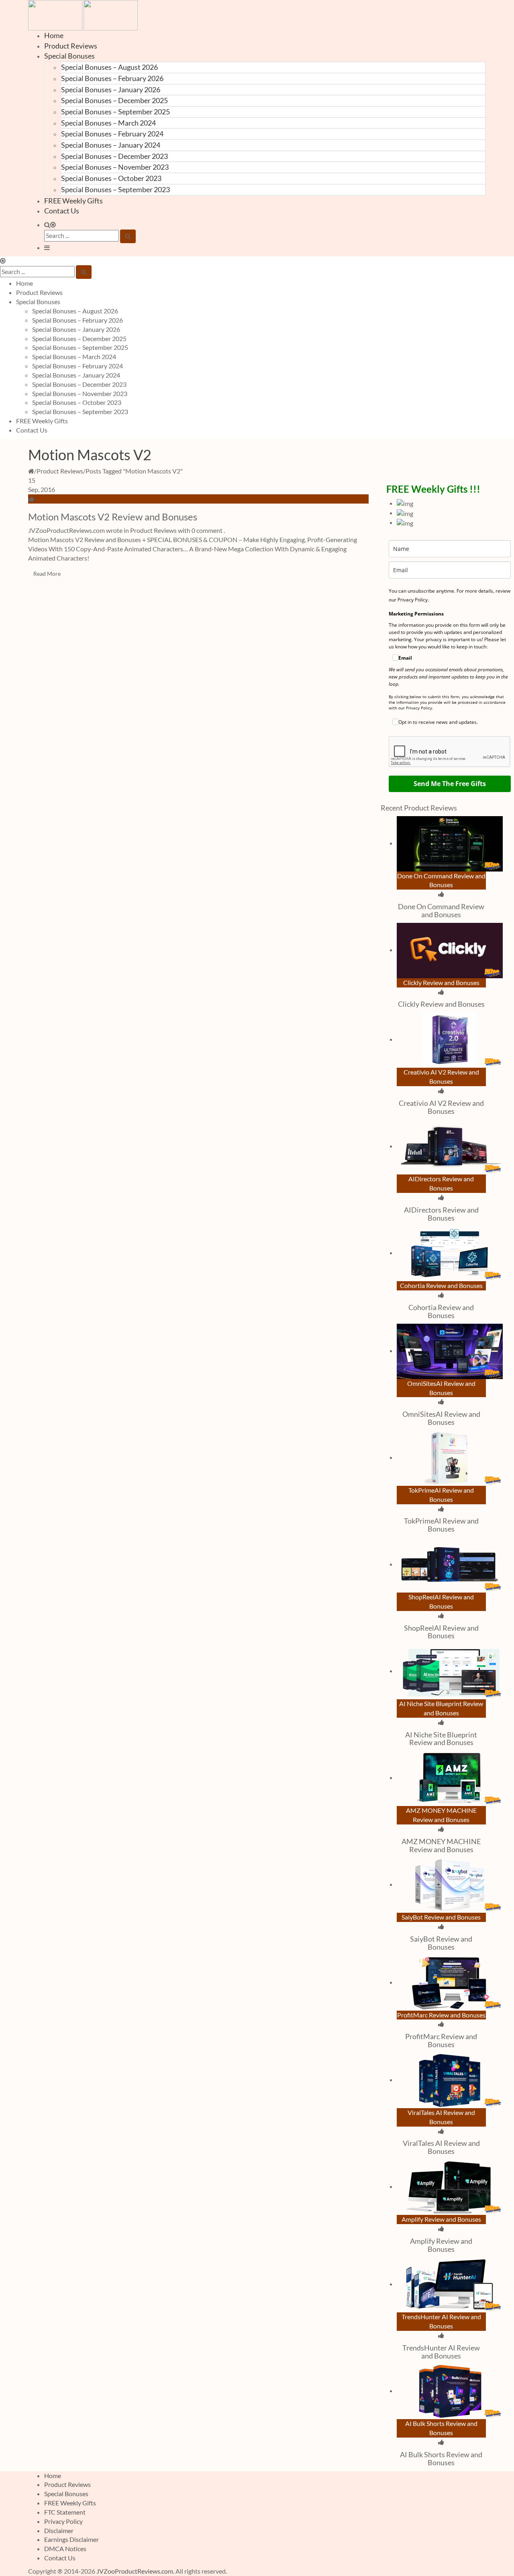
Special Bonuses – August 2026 (109, 67)
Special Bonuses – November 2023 (115, 167)
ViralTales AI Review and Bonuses (441, 2147)
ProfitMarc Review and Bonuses (441, 2040)
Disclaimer (59, 2530)
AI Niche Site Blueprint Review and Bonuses (441, 1739)
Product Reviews (71, 46)
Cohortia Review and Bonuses (441, 1311)
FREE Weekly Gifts (73, 201)
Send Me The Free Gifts (450, 784)
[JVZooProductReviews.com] (83, 14)
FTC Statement (65, 2512)
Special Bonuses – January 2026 (111, 89)
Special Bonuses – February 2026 (112, 78)
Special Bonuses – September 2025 (115, 112)
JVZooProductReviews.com (135, 2571)
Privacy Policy (63, 2521)
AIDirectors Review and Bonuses (441, 1214)
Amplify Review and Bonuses (441, 2245)
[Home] (31, 471)
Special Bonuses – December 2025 (114, 100)
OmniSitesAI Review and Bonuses (441, 1418)
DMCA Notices (65, 2549)
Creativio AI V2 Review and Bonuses (441, 1107)
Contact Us (62, 211)
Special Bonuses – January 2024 (111, 145)
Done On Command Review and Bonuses (441, 910)
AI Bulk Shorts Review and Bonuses (441, 2458)
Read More (47, 574)
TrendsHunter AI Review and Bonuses (441, 2352)
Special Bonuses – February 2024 (112, 134)
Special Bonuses (69, 56)
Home (54, 35)
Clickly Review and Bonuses (441, 1004)
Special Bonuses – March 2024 (108, 123)
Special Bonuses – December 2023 (114, 156)
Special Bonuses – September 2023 (115, 189)
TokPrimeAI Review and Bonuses (441, 1525)
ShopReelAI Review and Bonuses (441, 1632)
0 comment (207, 530)
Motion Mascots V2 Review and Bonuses (113, 517)
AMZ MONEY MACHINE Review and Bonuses (441, 1845)
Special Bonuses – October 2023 (111, 178)
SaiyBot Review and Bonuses (441, 1943)
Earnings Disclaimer (71, 2539)
